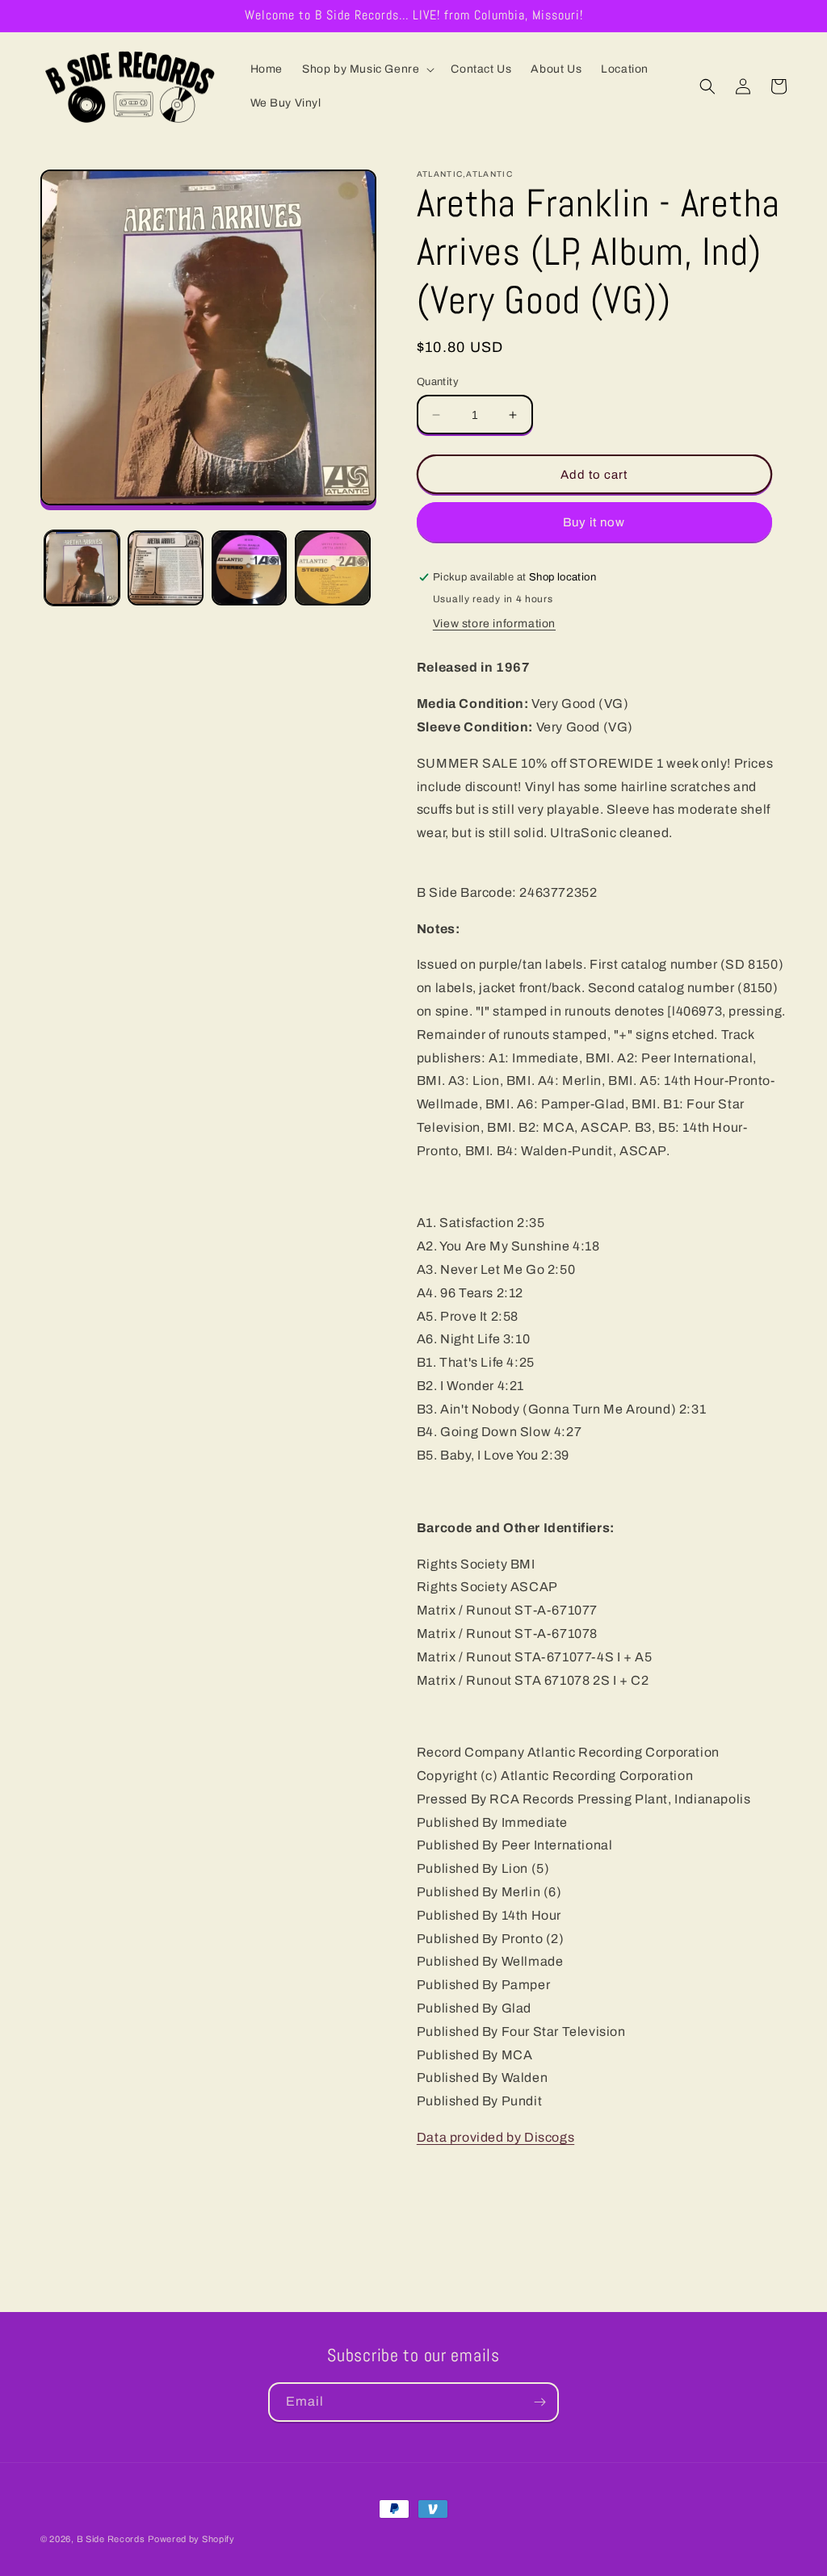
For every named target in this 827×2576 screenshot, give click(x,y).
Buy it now (594, 522)
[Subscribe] (539, 2402)
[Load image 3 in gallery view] (249, 568)
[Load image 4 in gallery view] (332, 568)
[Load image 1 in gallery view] (82, 568)
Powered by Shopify (191, 2539)
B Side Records (111, 2539)
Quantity (438, 382)
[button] (367, 69)
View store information (494, 624)
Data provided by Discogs (495, 2137)
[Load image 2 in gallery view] (165, 568)
